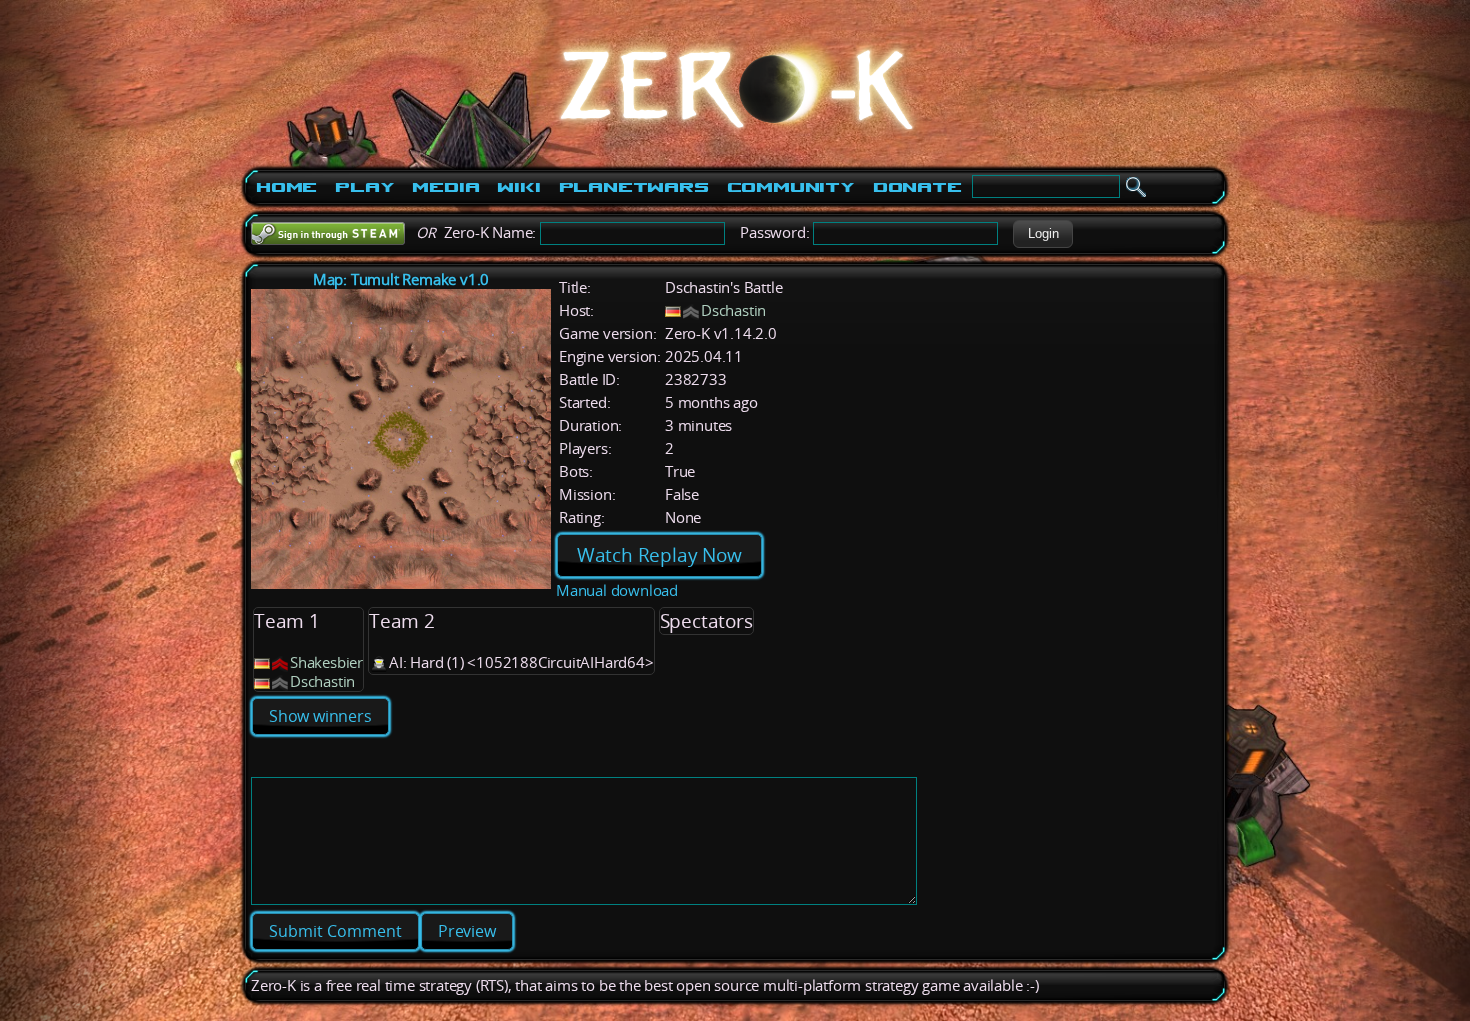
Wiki (518, 187)
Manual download (617, 590)
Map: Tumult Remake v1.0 (401, 279)
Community (791, 187)
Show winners (320, 716)
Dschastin (733, 310)
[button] (1043, 234)
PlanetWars (634, 187)
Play (364, 187)
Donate (917, 187)
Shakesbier (326, 662)
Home (286, 187)
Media (445, 187)
